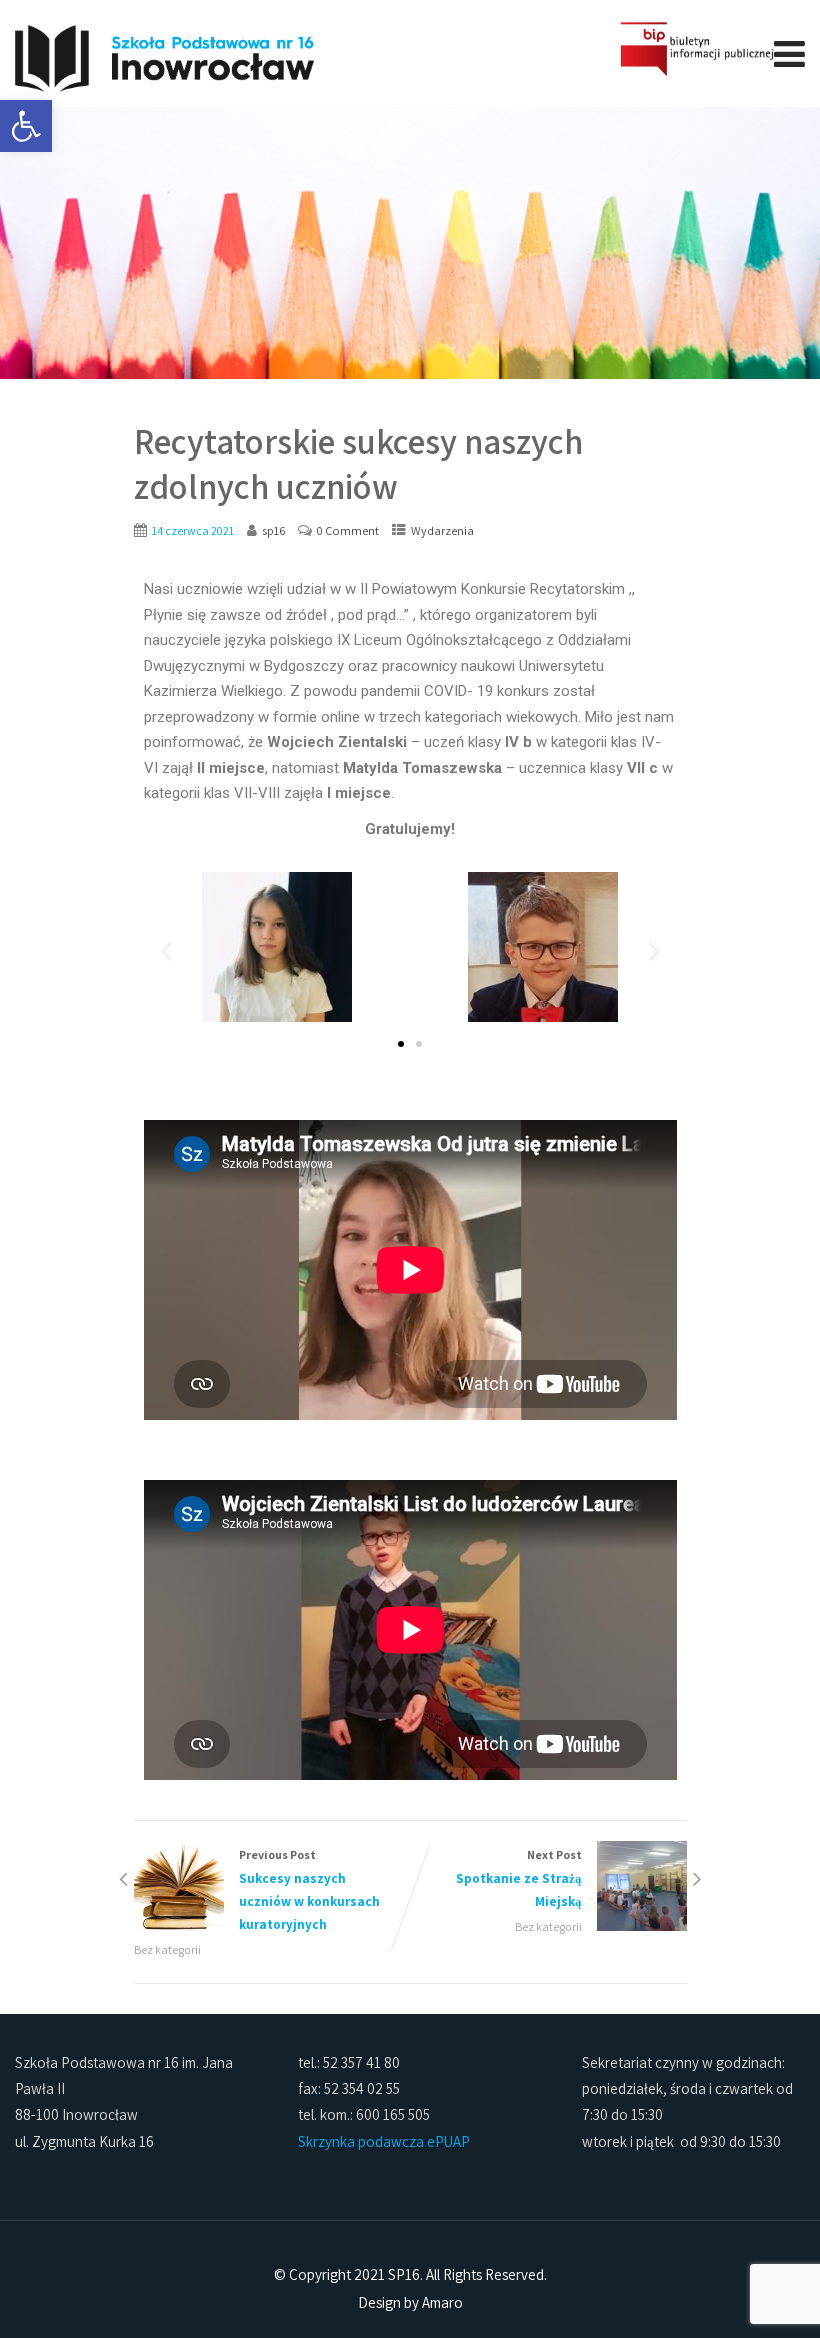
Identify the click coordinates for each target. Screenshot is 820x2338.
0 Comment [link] (348, 530)
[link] (26, 126)
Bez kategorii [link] (167, 1949)
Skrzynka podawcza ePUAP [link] (384, 2141)
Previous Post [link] (309, 1890)
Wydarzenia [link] (442, 530)
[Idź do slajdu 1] (401, 1044)
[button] (166, 951)
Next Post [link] (519, 1878)
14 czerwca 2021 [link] (193, 530)
